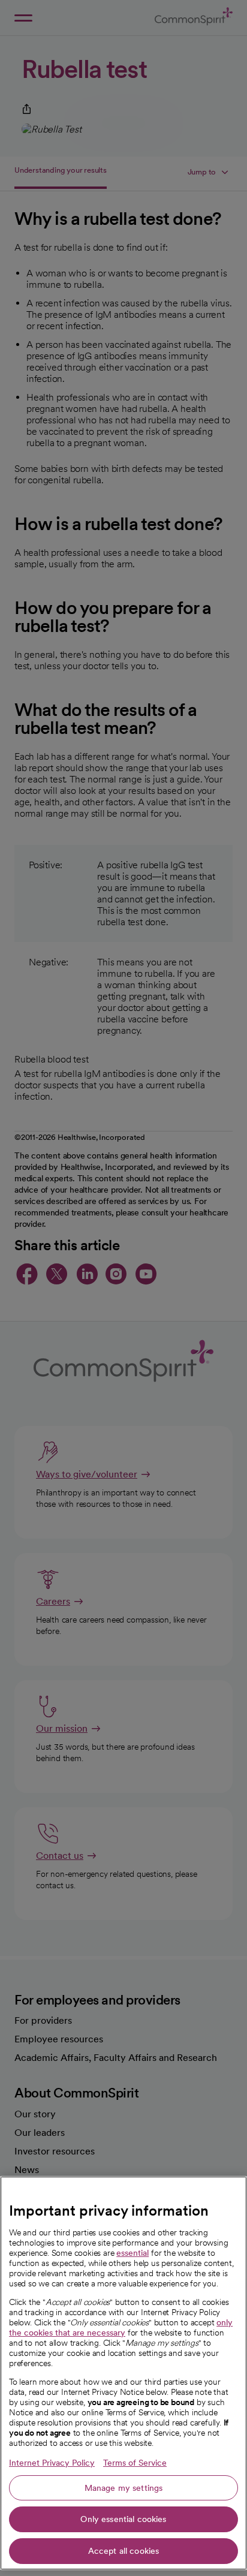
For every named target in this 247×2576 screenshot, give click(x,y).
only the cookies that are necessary (121, 2327)
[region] (123, 2373)
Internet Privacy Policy (52, 2463)
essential (132, 2253)
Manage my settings (124, 2488)
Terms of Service (135, 2463)
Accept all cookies (124, 2551)
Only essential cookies (123, 2519)
